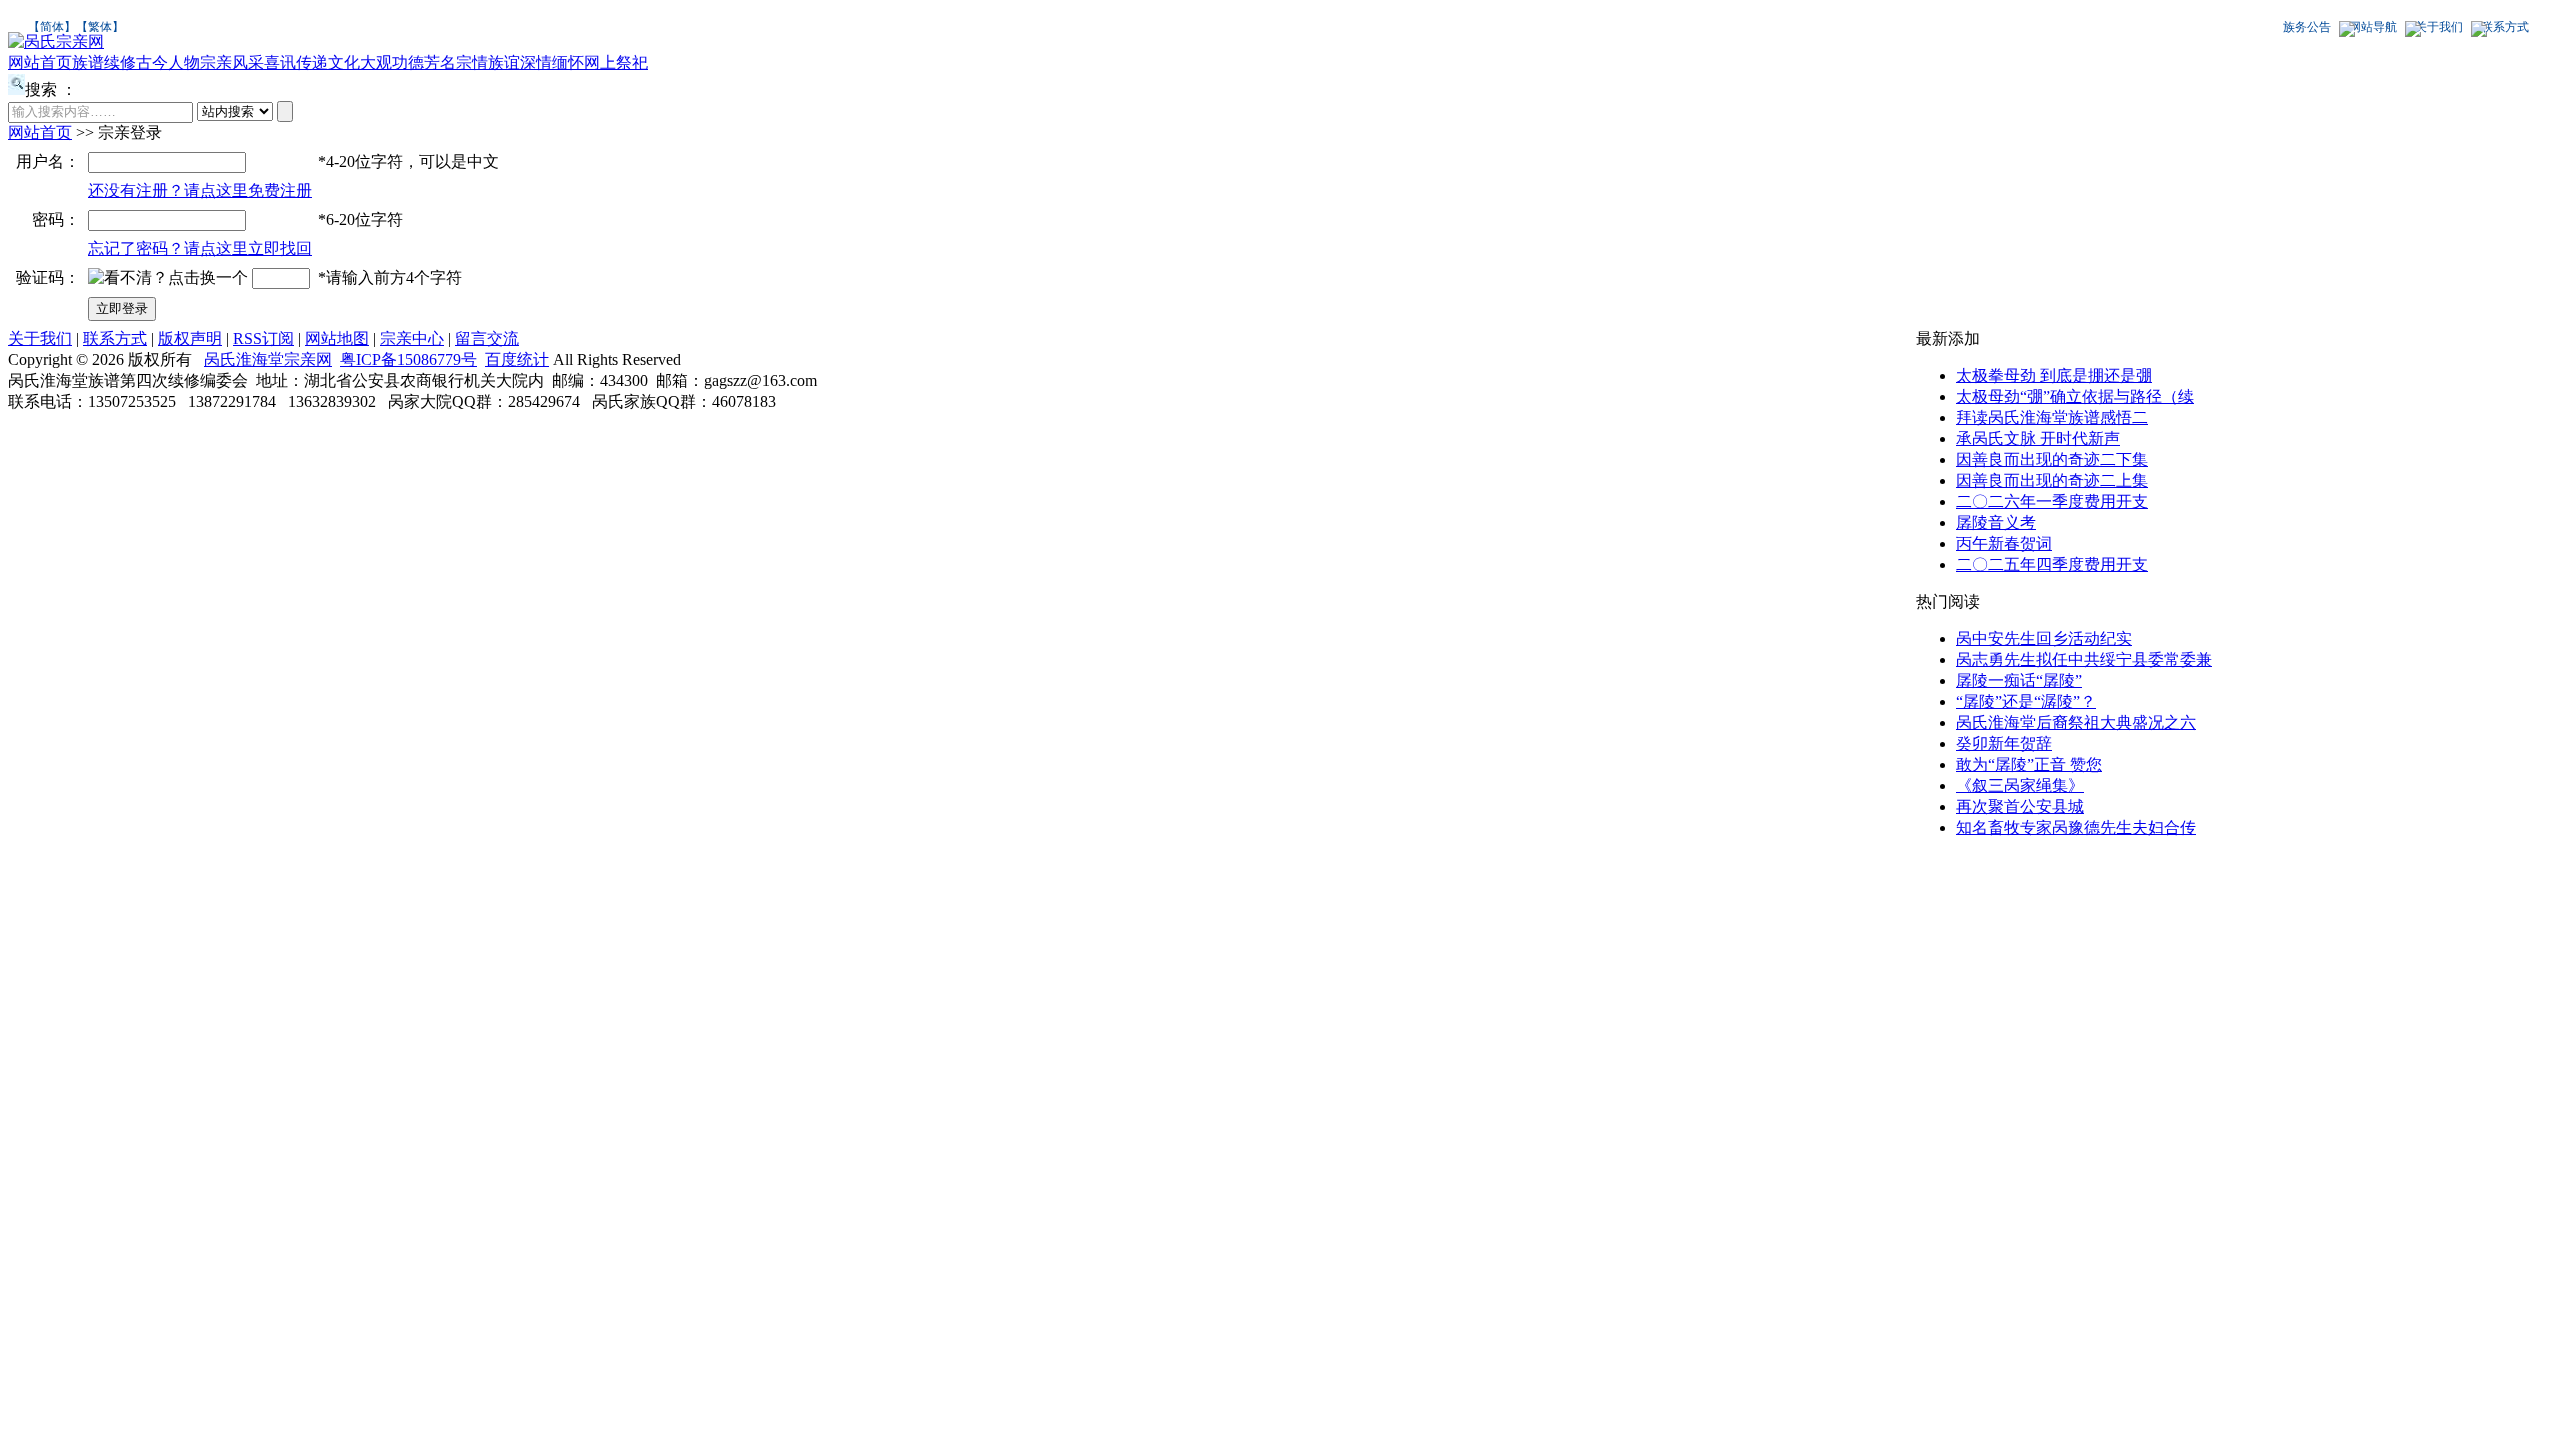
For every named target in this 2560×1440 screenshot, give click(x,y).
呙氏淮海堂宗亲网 (268, 359)
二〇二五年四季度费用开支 (2052, 564)
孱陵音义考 (1996, 522)
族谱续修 (104, 62)
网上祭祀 (616, 62)
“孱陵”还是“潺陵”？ (2026, 701)
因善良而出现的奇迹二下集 (2052, 459)
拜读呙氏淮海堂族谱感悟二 (2052, 417)
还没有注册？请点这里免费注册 (200, 190)
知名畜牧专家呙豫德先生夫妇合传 (2076, 827)
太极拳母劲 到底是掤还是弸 (2054, 375)
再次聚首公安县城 (2020, 806)
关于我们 (2439, 27)
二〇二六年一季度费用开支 (2052, 501)
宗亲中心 (412, 338)
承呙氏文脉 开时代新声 (2038, 438)
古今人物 (168, 62)
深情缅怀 (552, 62)
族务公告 (2307, 27)
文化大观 (360, 62)
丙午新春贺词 (2004, 543)
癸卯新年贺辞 (2004, 743)
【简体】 (52, 27)
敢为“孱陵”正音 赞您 (2029, 764)
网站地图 (337, 338)
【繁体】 (100, 27)
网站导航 (2373, 27)
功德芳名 (424, 62)
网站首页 (40, 62)
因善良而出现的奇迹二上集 (2052, 480)
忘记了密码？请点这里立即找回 (200, 248)
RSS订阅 (263, 338)
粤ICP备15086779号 (408, 359)
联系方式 (2505, 27)
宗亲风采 (232, 62)
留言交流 (487, 338)
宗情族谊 (488, 62)
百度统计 (517, 359)
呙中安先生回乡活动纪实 (2044, 638)
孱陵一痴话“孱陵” (2019, 680)
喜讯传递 (296, 62)
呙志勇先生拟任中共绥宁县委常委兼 (2084, 659)
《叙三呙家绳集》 (2020, 785)
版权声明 (190, 338)
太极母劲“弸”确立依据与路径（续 (2075, 396)
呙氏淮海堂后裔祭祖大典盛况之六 (2076, 722)
